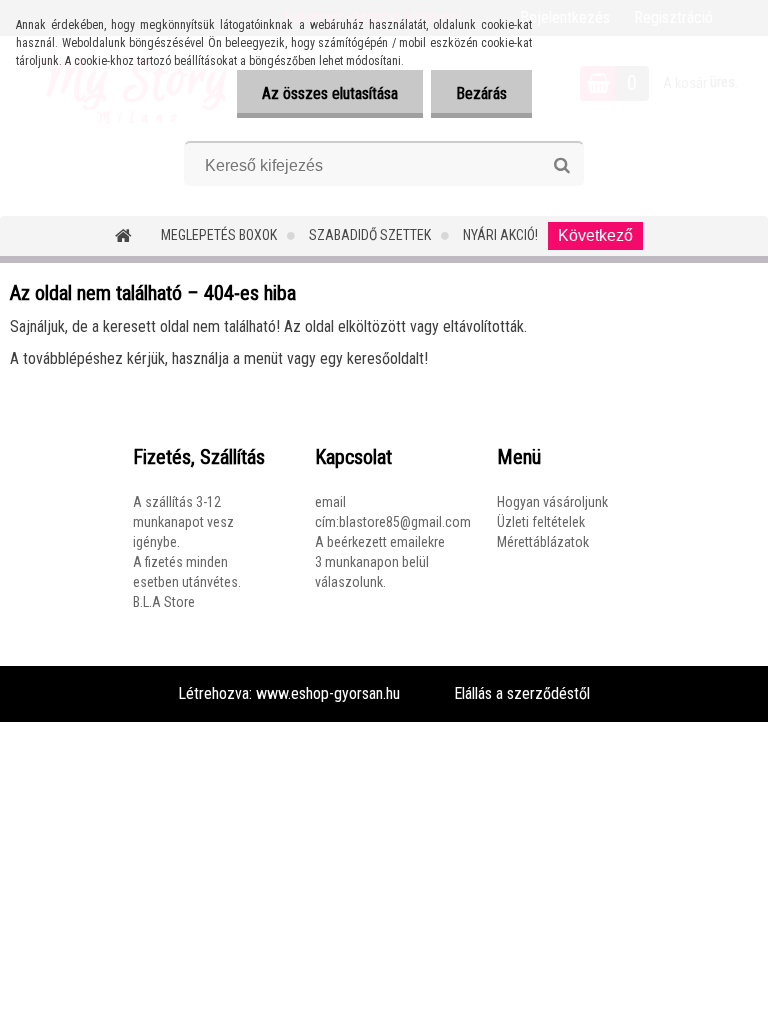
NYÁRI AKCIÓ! (500, 235)
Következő (595, 235)
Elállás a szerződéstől (522, 693)
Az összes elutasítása (330, 93)
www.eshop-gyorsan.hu (328, 693)
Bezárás (481, 93)
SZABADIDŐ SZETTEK (370, 235)
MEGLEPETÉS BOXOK (219, 235)
